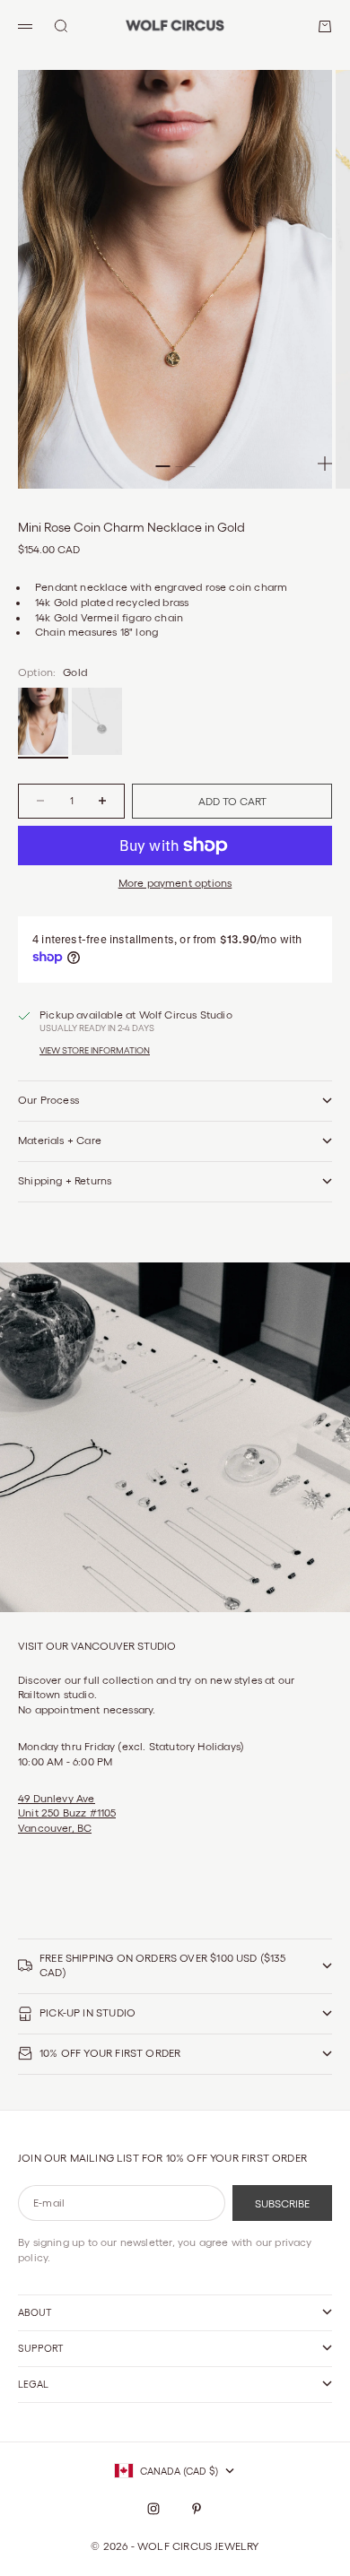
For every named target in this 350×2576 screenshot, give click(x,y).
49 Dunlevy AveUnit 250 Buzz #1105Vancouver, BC (67, 1813)
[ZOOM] (325, 464)
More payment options (175, 883)
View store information (95, 1050)
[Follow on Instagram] (153, 2509)
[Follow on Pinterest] (197, 2509)
